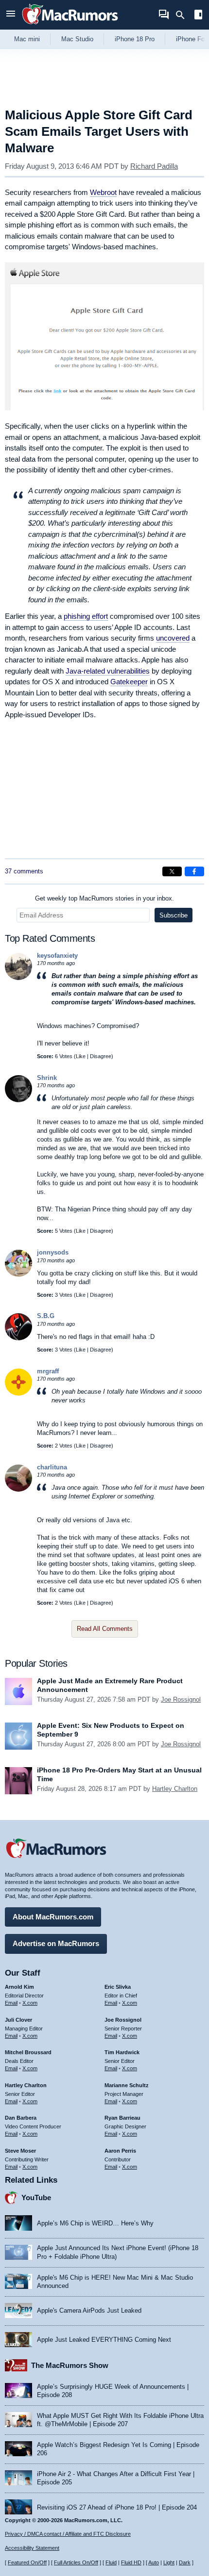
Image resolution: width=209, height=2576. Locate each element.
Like (81, 1056)
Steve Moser (20, 2151)
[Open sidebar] (198, 16)
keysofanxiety (57, 956)
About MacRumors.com (53, 1917)
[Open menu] (11, 15)
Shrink (47, 1078)
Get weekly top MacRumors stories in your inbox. (104, 898)
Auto (154, 2562)
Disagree (101, 1056)
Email (11, 2003)
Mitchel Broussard (28, 2052)
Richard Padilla (154, 166)
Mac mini (27, 39)
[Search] (183, 15)
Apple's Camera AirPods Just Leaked (89, 2310)
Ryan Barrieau (122, 2118)
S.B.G (46, 1316)
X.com (30, 2003)
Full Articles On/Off (76, 2562)
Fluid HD (131, 2562)
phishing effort (86, 616)
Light (169, 2562)
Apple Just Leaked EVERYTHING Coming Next (104, 2340)
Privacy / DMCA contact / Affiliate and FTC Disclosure (68, 2534)
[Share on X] (172, 871)
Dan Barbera (21, 2118)
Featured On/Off (27, 2562)
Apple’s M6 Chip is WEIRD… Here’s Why (95, 2223)
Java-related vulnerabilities (108, 671)
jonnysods (53, 1252)
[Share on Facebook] (194, 871)
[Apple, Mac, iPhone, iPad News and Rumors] (70, 25)
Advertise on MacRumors (56, 1943)
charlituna (52, 1467)
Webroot (103, 192)
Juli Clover (18, 2020)
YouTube (36, 2198)
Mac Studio (77, 39)
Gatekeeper (129, 682)
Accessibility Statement (32, 2548)
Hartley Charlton (175, 1789)
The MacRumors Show (70, 2365)
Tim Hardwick (122, 2052)
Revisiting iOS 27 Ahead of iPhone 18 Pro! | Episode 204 (117, 2507)
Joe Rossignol (181, 1699)
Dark (185, 2562)
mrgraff (48, 1371)
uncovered (173, 638)
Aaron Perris (120, 2151)
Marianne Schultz (127, 2085)
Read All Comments (105, 1629)
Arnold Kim (19, 1987)
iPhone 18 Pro (135, 39)
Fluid (111, 2562)
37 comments (24, 871)
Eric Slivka (118, 1987)
